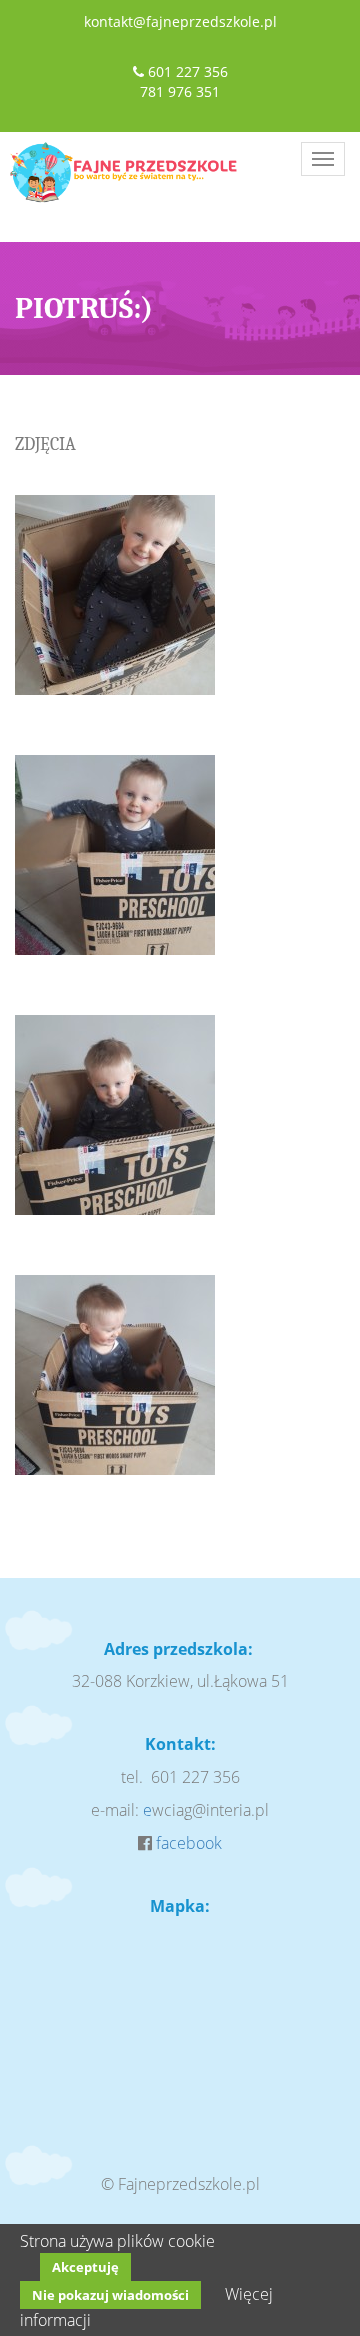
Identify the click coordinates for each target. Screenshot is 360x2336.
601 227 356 (188, 71)
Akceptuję (85, 2267)
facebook (189, 1843)
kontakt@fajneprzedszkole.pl (180, 21)
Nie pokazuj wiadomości (110, 2295)
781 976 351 (180, 91)
